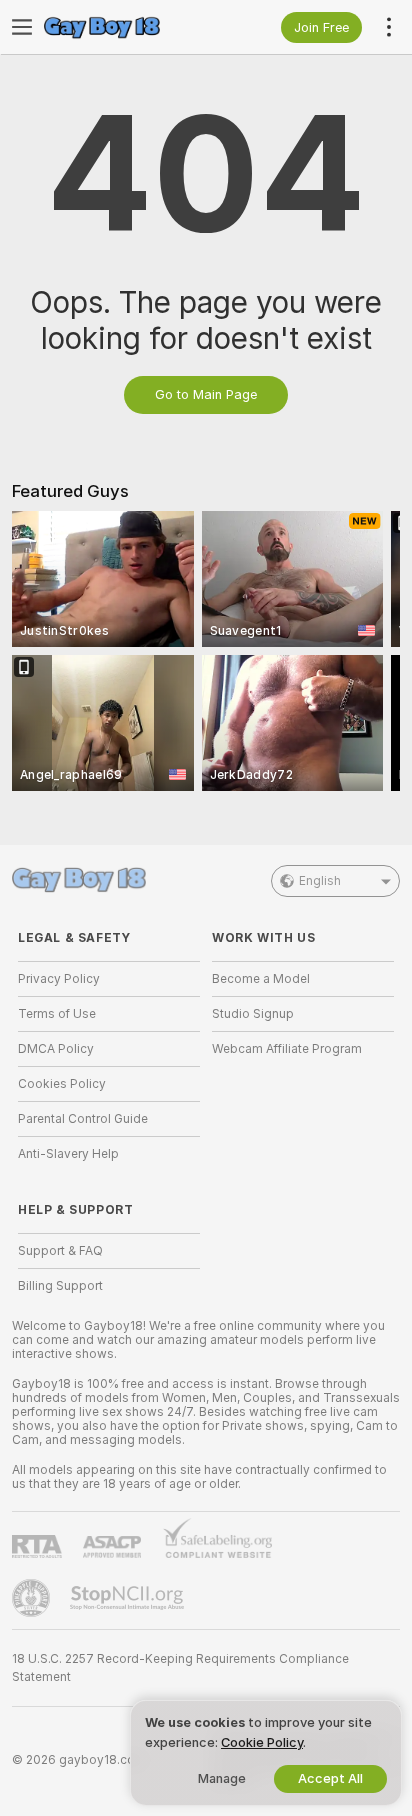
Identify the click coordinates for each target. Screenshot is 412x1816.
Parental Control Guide (83, 1119)
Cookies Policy (62, 1084)
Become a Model (261, 979)
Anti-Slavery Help (68, 1154)
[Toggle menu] (22, 27)
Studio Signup (253, 1014)
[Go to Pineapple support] (33, 1598)
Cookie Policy (262, 1742)
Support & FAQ (60, 1251)
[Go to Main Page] (125, 27)
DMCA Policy (56, 1049)
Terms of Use (57, 1014)
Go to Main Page (206, 394)
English (320, 881)
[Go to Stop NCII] (129, 1598)
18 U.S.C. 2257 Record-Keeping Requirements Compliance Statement (180, 1668)
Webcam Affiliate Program (287, 1049)
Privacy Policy (59, 979)
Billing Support (60, 1286)
